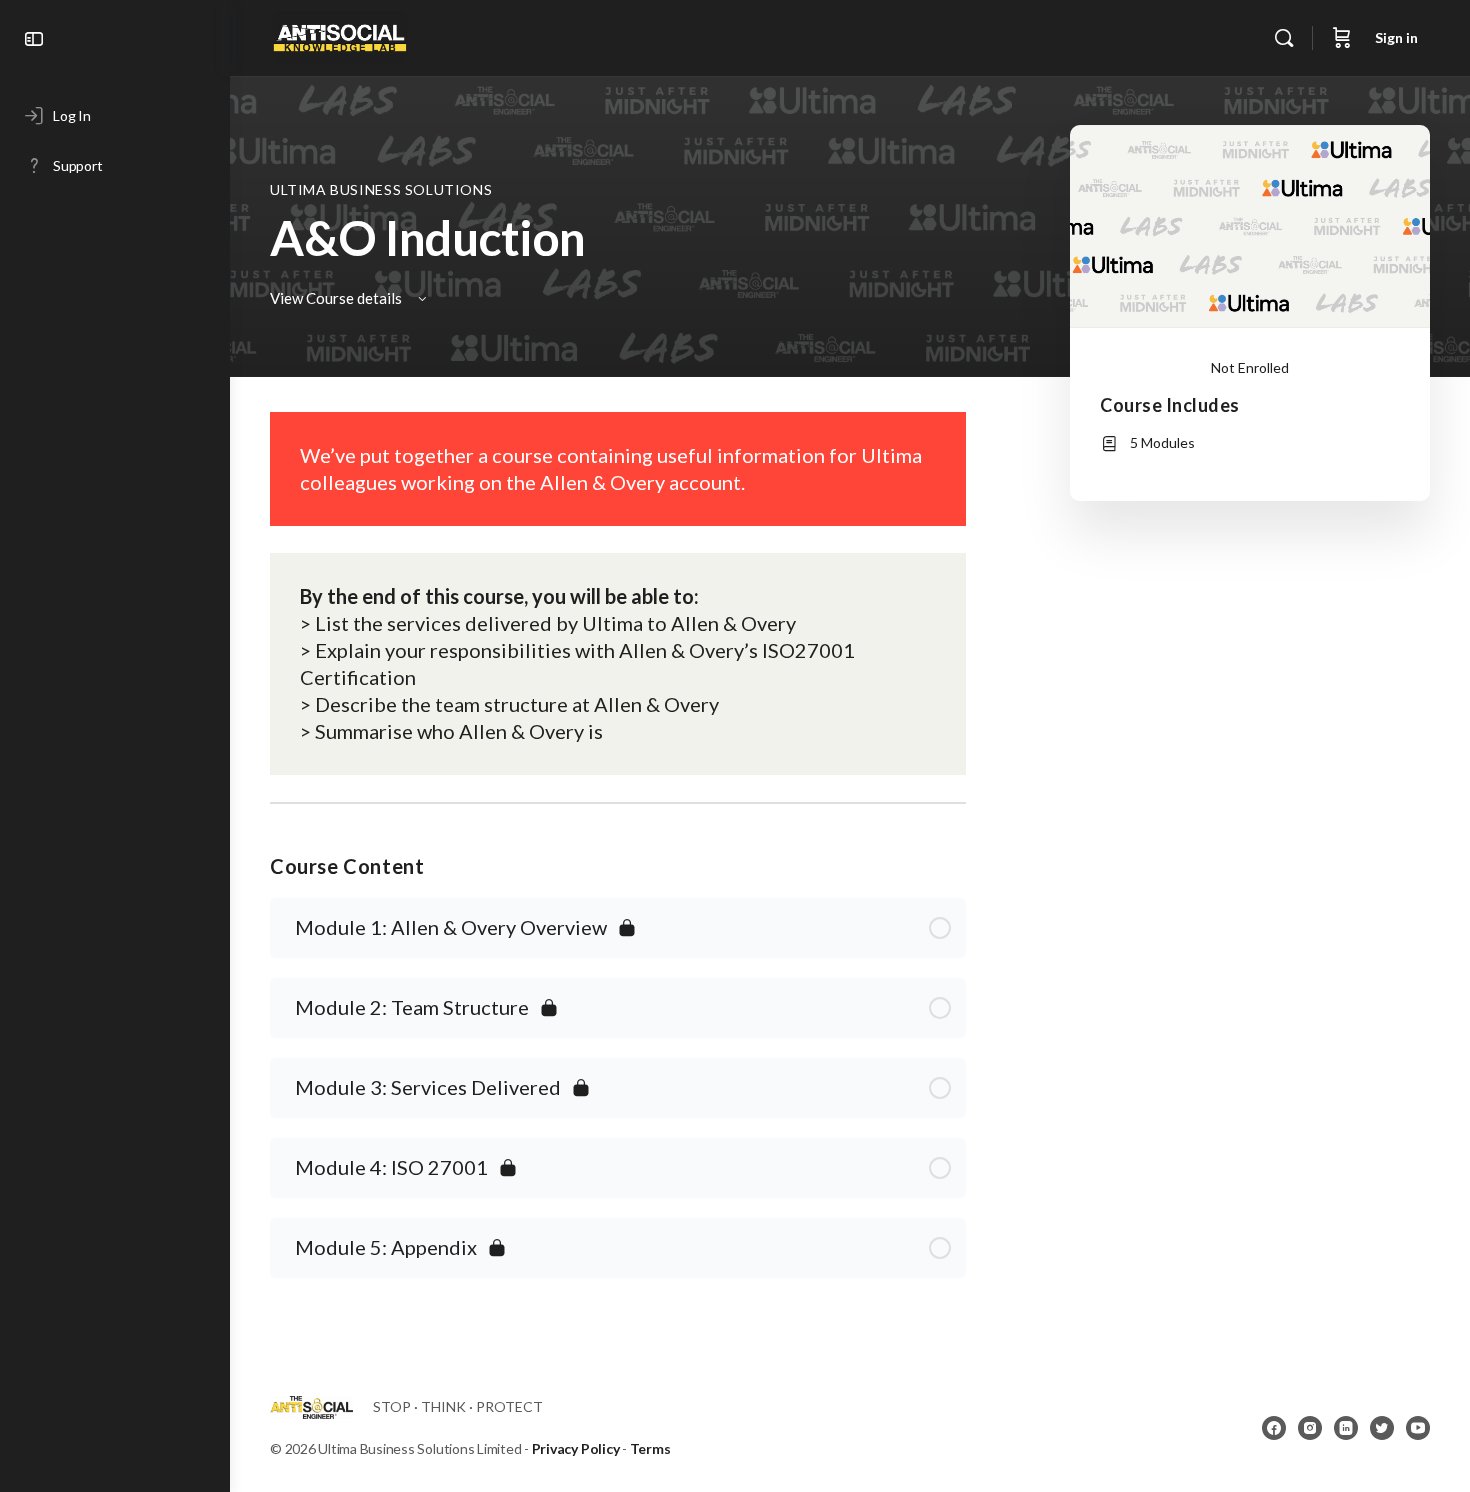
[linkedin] (1346, 1428)
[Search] (1284, 38)
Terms (650, 1448)
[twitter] (1382, 1428)
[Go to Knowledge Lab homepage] (340, 34)
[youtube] (1418, 1428)
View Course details (337, 298)
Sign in (1396, 37)
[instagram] (1310, 1428)
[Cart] (1342, 38)
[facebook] (1274, 1428)
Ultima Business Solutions (381, 189)
